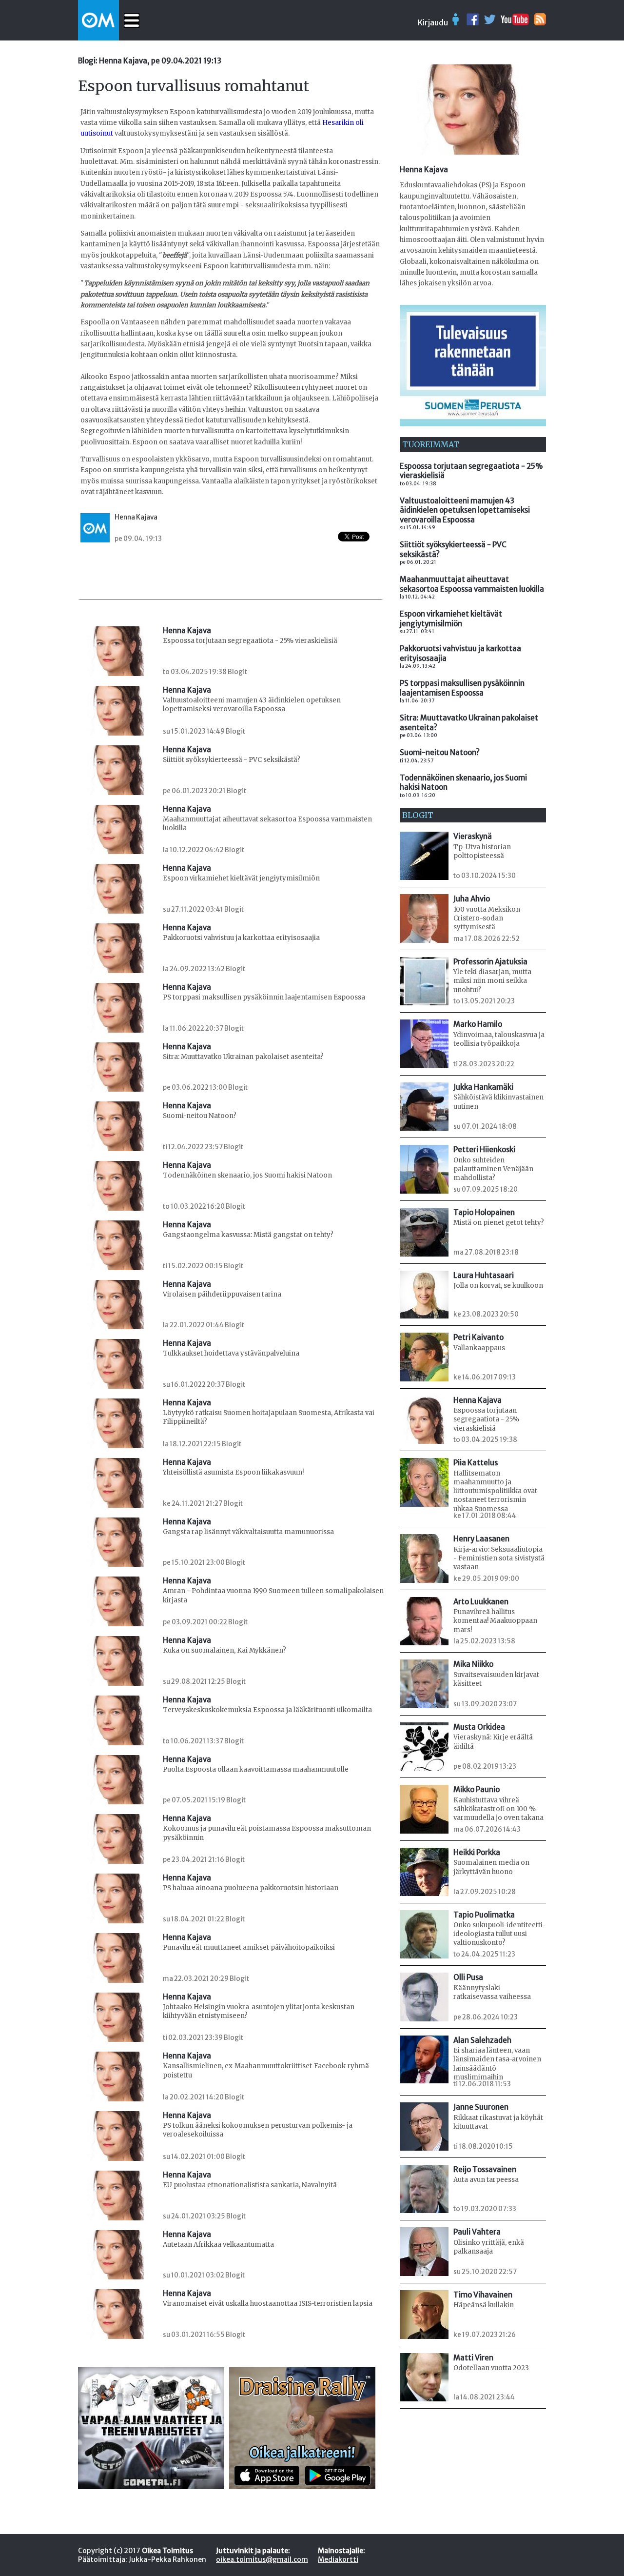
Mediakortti (338, 2559)
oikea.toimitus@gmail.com (262, 2559)
